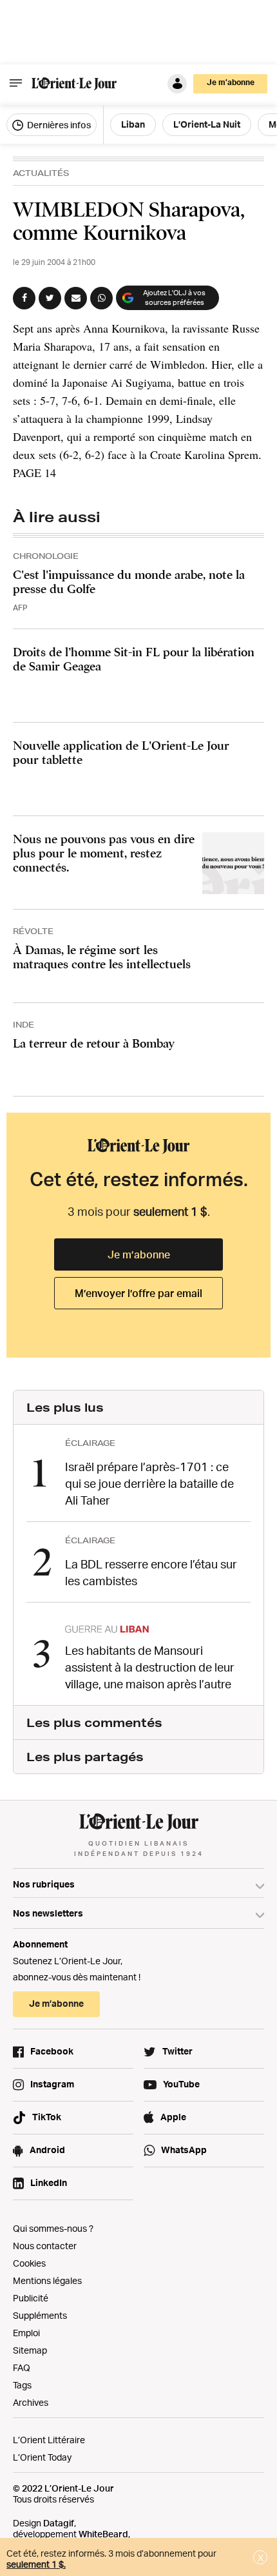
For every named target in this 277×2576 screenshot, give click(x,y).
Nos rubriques (44, 1884)
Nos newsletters (48, 1913)
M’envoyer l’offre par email (138, 1293)
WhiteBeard (103, 2534)
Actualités (41, 173)
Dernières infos (58, 125)
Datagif (59, 2523)
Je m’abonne (139, 1254)
